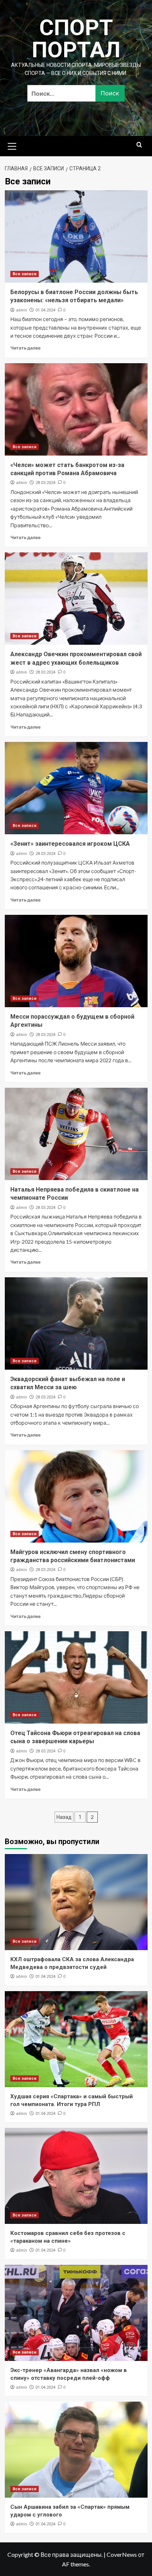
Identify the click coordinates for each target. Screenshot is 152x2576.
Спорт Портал (76, 39)
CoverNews (122, 2554)
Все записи (25, 274)
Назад (64, 1817)
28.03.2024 (45, 483)
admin (21, 310)
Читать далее (25, 348)
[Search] (139, 145)
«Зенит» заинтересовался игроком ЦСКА (70, 844)
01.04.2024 (45, 310)
